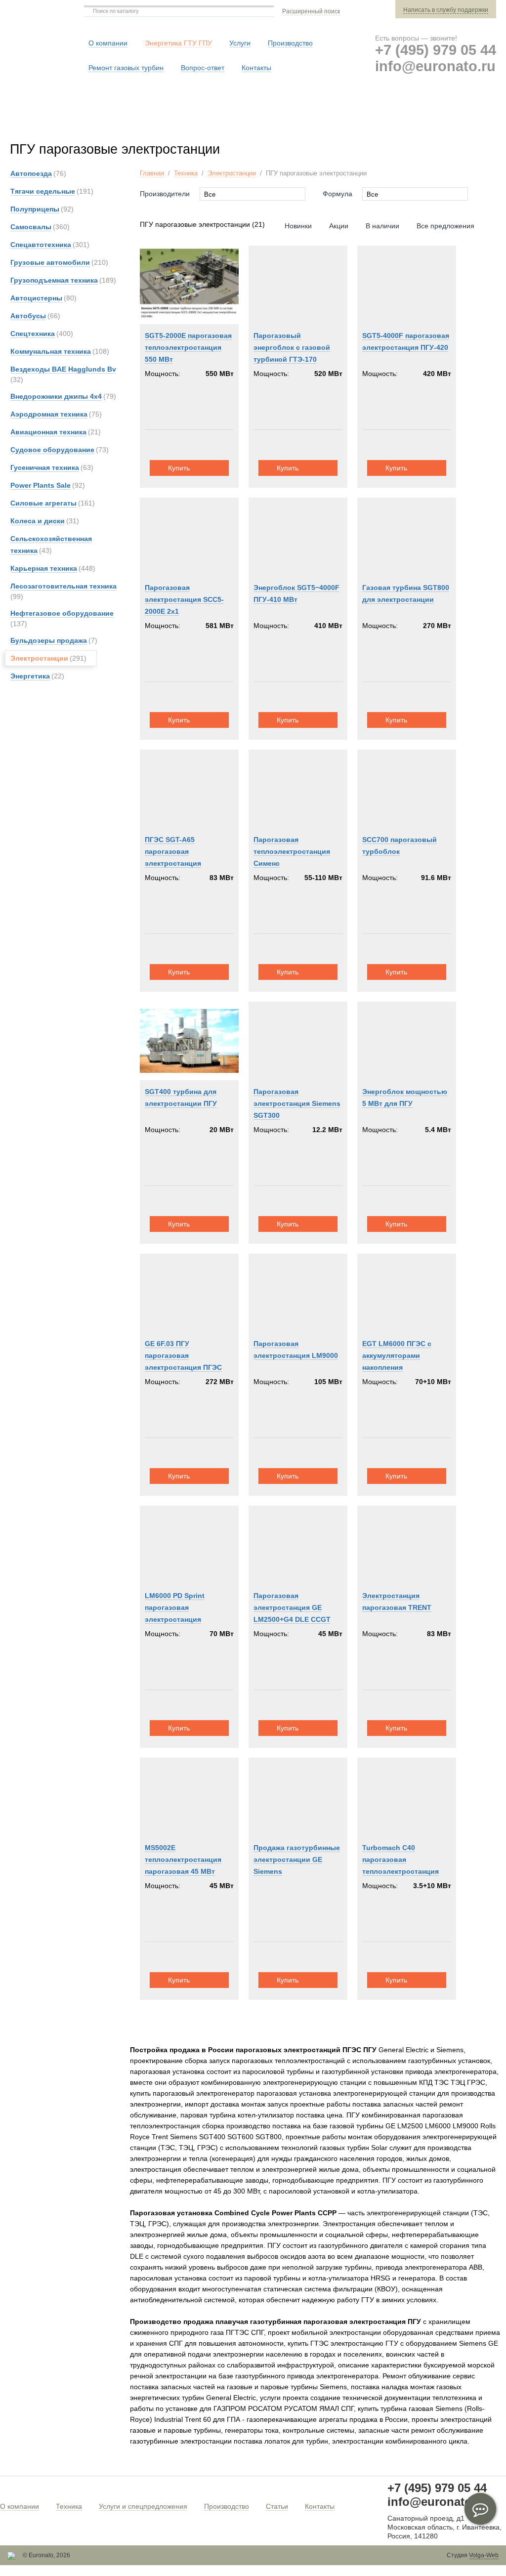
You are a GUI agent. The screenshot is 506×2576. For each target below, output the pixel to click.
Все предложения (445, 226)
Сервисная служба (251, 118)
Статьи (277, 2506)
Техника (186, 173)
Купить (179, 468)
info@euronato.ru (435, 66)
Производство (227, 2506)
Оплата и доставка (349, 118)
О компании (20, 2506)
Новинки (298, 226)
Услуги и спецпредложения (143, 2506)
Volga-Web (484, 2555)
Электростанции (232, 173)
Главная (152, 173)
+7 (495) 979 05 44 (436, 50)
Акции (339, 226)
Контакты (320, 2506)
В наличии (382, 226)
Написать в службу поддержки (446, 10)
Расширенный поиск (311, 11)
